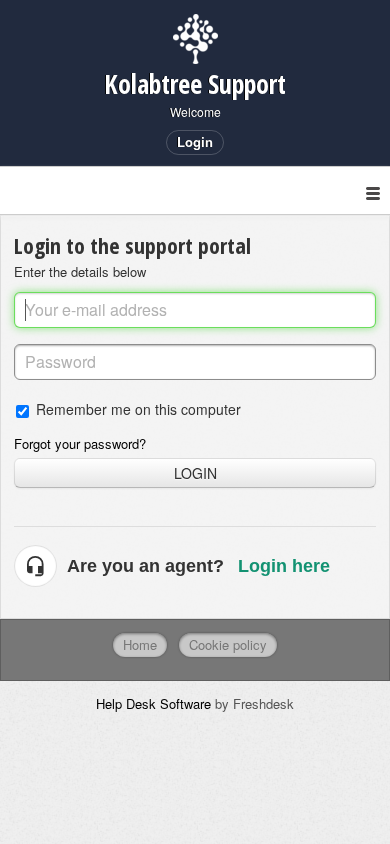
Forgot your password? (80, 443)
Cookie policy (228, 644)
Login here (284, 566)
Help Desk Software (155, 703)
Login (195, 473)
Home (140, 644)
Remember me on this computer (138, 408)
